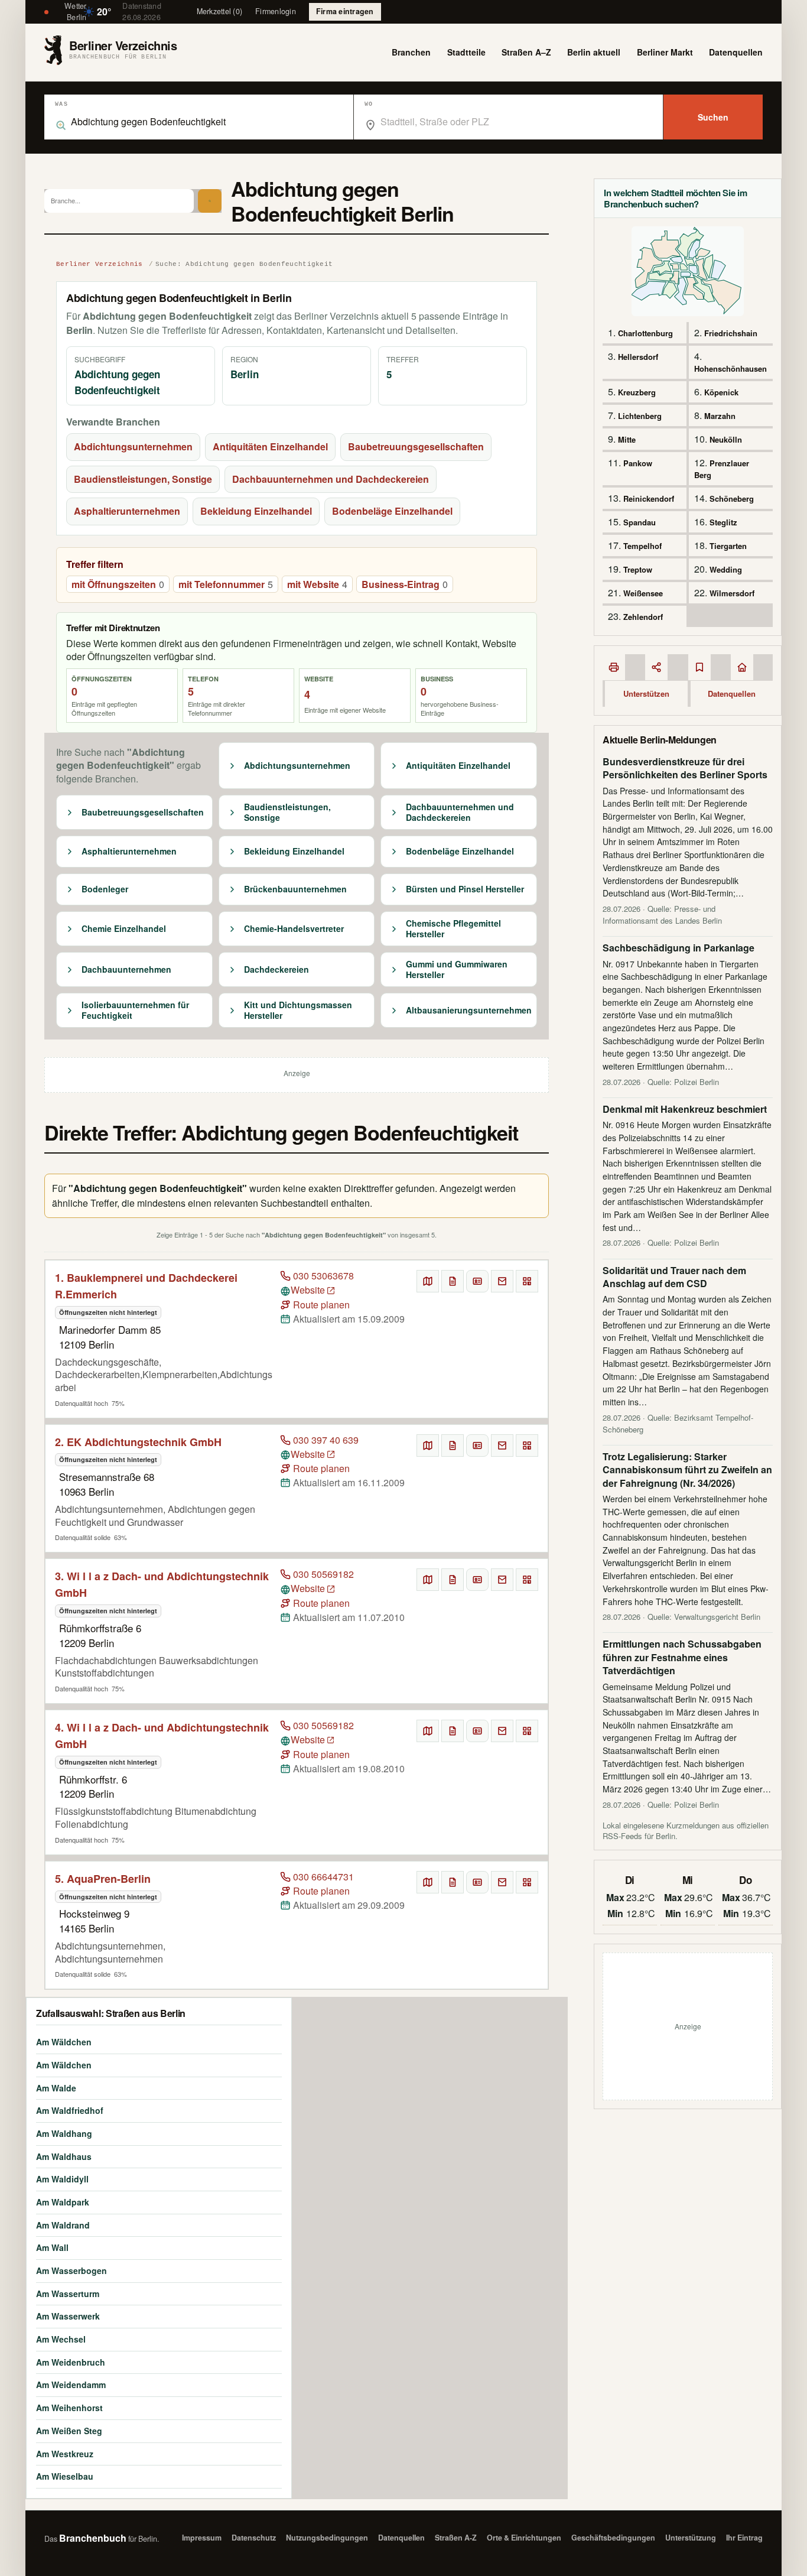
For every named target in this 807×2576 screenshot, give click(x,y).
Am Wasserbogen (71, 2270)
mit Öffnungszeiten (118, 584)
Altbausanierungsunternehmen (469, 1011)
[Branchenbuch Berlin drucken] (614, 667)
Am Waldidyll (62, 2179)
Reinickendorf (649, 498)
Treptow (638, 569)
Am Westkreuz (65, 2454)
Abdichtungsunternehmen (133, 446)
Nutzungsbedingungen (327, 2538)
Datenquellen (736, 52)
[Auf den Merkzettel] (453, 1281)
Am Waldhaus (64, 2156)
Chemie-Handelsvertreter (294, 929)
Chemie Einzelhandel (124, 929)
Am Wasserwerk (68, 2316)
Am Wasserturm (68, 2294)
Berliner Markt (665, 52)
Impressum (202, 2538)
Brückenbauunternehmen (295, 889)
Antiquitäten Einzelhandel (270, 446)
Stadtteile (466, 52)
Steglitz (723, 522)
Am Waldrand (63, 2225)
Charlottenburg (645, 333)
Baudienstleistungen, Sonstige (143, 479)
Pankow (638, 463)
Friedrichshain (731, 333)
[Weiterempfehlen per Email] (502, 1281)
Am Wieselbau (65, 2476)
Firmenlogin (276, 11)
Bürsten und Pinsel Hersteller (465, 889)
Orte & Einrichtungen (524, 2538)
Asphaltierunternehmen (127, 511)
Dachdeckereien (276, 970)
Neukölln (726, 439)
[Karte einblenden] (428, 1281)
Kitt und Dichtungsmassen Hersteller (298, 1010)
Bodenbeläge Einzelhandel (392, 511)
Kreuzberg (637, 392)
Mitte (627, 439)
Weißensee (643, 593)
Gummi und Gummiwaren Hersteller (457, 969)
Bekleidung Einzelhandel (256, 511)
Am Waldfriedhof (70, 2110)
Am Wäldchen (64, 2042)
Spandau (640, 522)
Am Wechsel (61, 2339)
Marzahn (720, 416)
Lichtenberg (640, 416)
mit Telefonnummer (226, 584)
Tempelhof (642, 546)
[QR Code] (527, 1281)
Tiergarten (728, 546)
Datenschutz (254, 2538)
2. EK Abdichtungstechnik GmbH (138, 1442)
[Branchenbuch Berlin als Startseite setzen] (742, 667)
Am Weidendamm (71, 2385)
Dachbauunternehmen (126, 970)
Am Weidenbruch (71, 2362)
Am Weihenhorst (69, 2408)
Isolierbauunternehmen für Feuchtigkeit (135, 1010)
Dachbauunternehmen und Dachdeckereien (331, 479)
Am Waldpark (63, 2202)
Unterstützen (646, 693)
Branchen (411, 52)
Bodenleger (105, 889)
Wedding (726, 569)
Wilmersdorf (732, 593)
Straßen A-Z (456, 2538)
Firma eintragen (345, 11)
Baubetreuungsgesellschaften (416, 446)
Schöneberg (732, 498)
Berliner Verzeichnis (100, 264)
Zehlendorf (643, 617)
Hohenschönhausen (730, 368)
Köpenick (721, 392)
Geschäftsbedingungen (613, 2538)
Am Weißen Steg (69, 2431)
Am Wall (52, 2247)
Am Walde (56, 2088)
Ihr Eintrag (744, 2538)
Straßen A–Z (526, 52)
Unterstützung (691, 2538)
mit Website (317, 584)
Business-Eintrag (405, 584)
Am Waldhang (64, 2133)
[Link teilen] (656, 667)
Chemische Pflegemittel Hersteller (453, 929)
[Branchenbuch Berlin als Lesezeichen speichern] (699, 667)
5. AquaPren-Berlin (103, 1879)
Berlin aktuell (594, 52)
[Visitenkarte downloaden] (477, 1281)
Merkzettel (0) (220, 11)
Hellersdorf (638, 357)
